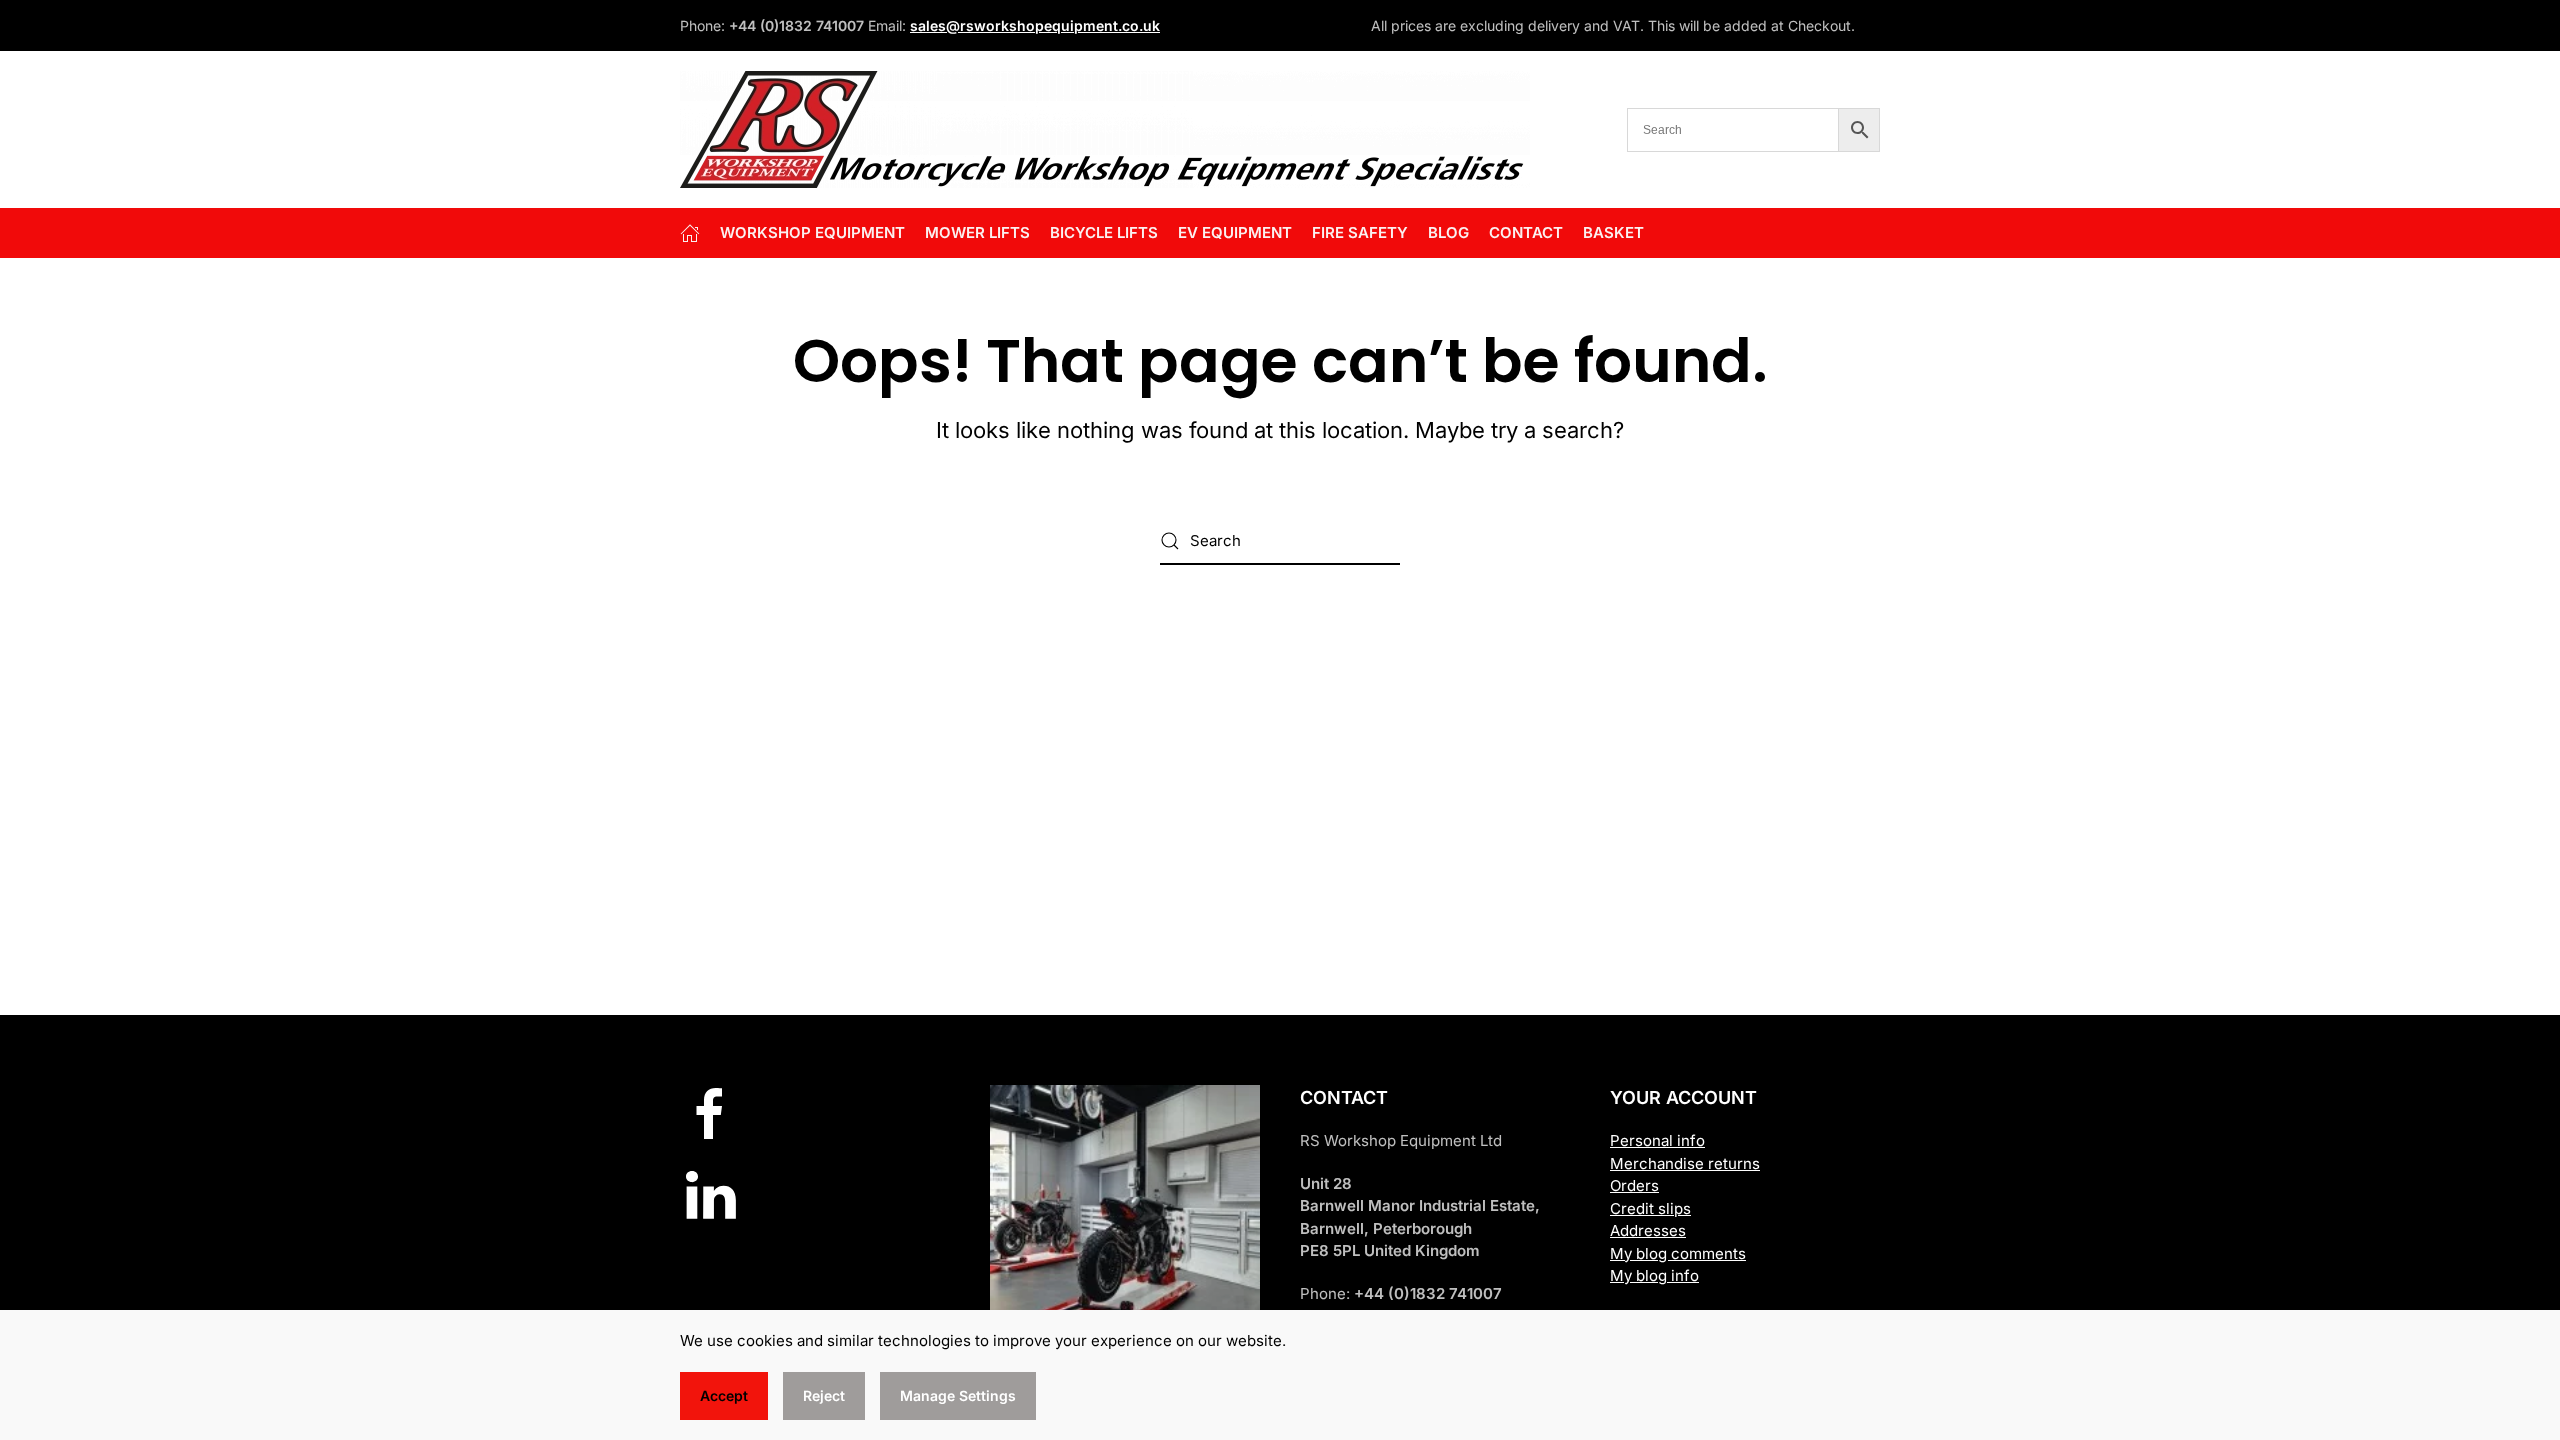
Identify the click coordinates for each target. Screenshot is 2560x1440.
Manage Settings (958, 1395)
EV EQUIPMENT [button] (1235, 232)
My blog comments (1678, 1253)
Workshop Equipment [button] (812, 232)
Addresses (1648, 1230)
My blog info (1654, 1275)
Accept (724, 1395)
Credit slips (1650, 1208)
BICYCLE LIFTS (1104, 232)
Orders (1634, 1185)
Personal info (1657, 1140)
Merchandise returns (1685, 1163)
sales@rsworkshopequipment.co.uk (1035, 25)
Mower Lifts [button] (977, 232)
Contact (1526, 232)
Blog (1448, 232)
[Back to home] (1105, 129)
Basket (1613, 232)
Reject (824, 1395)
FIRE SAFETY (1360, 232)
